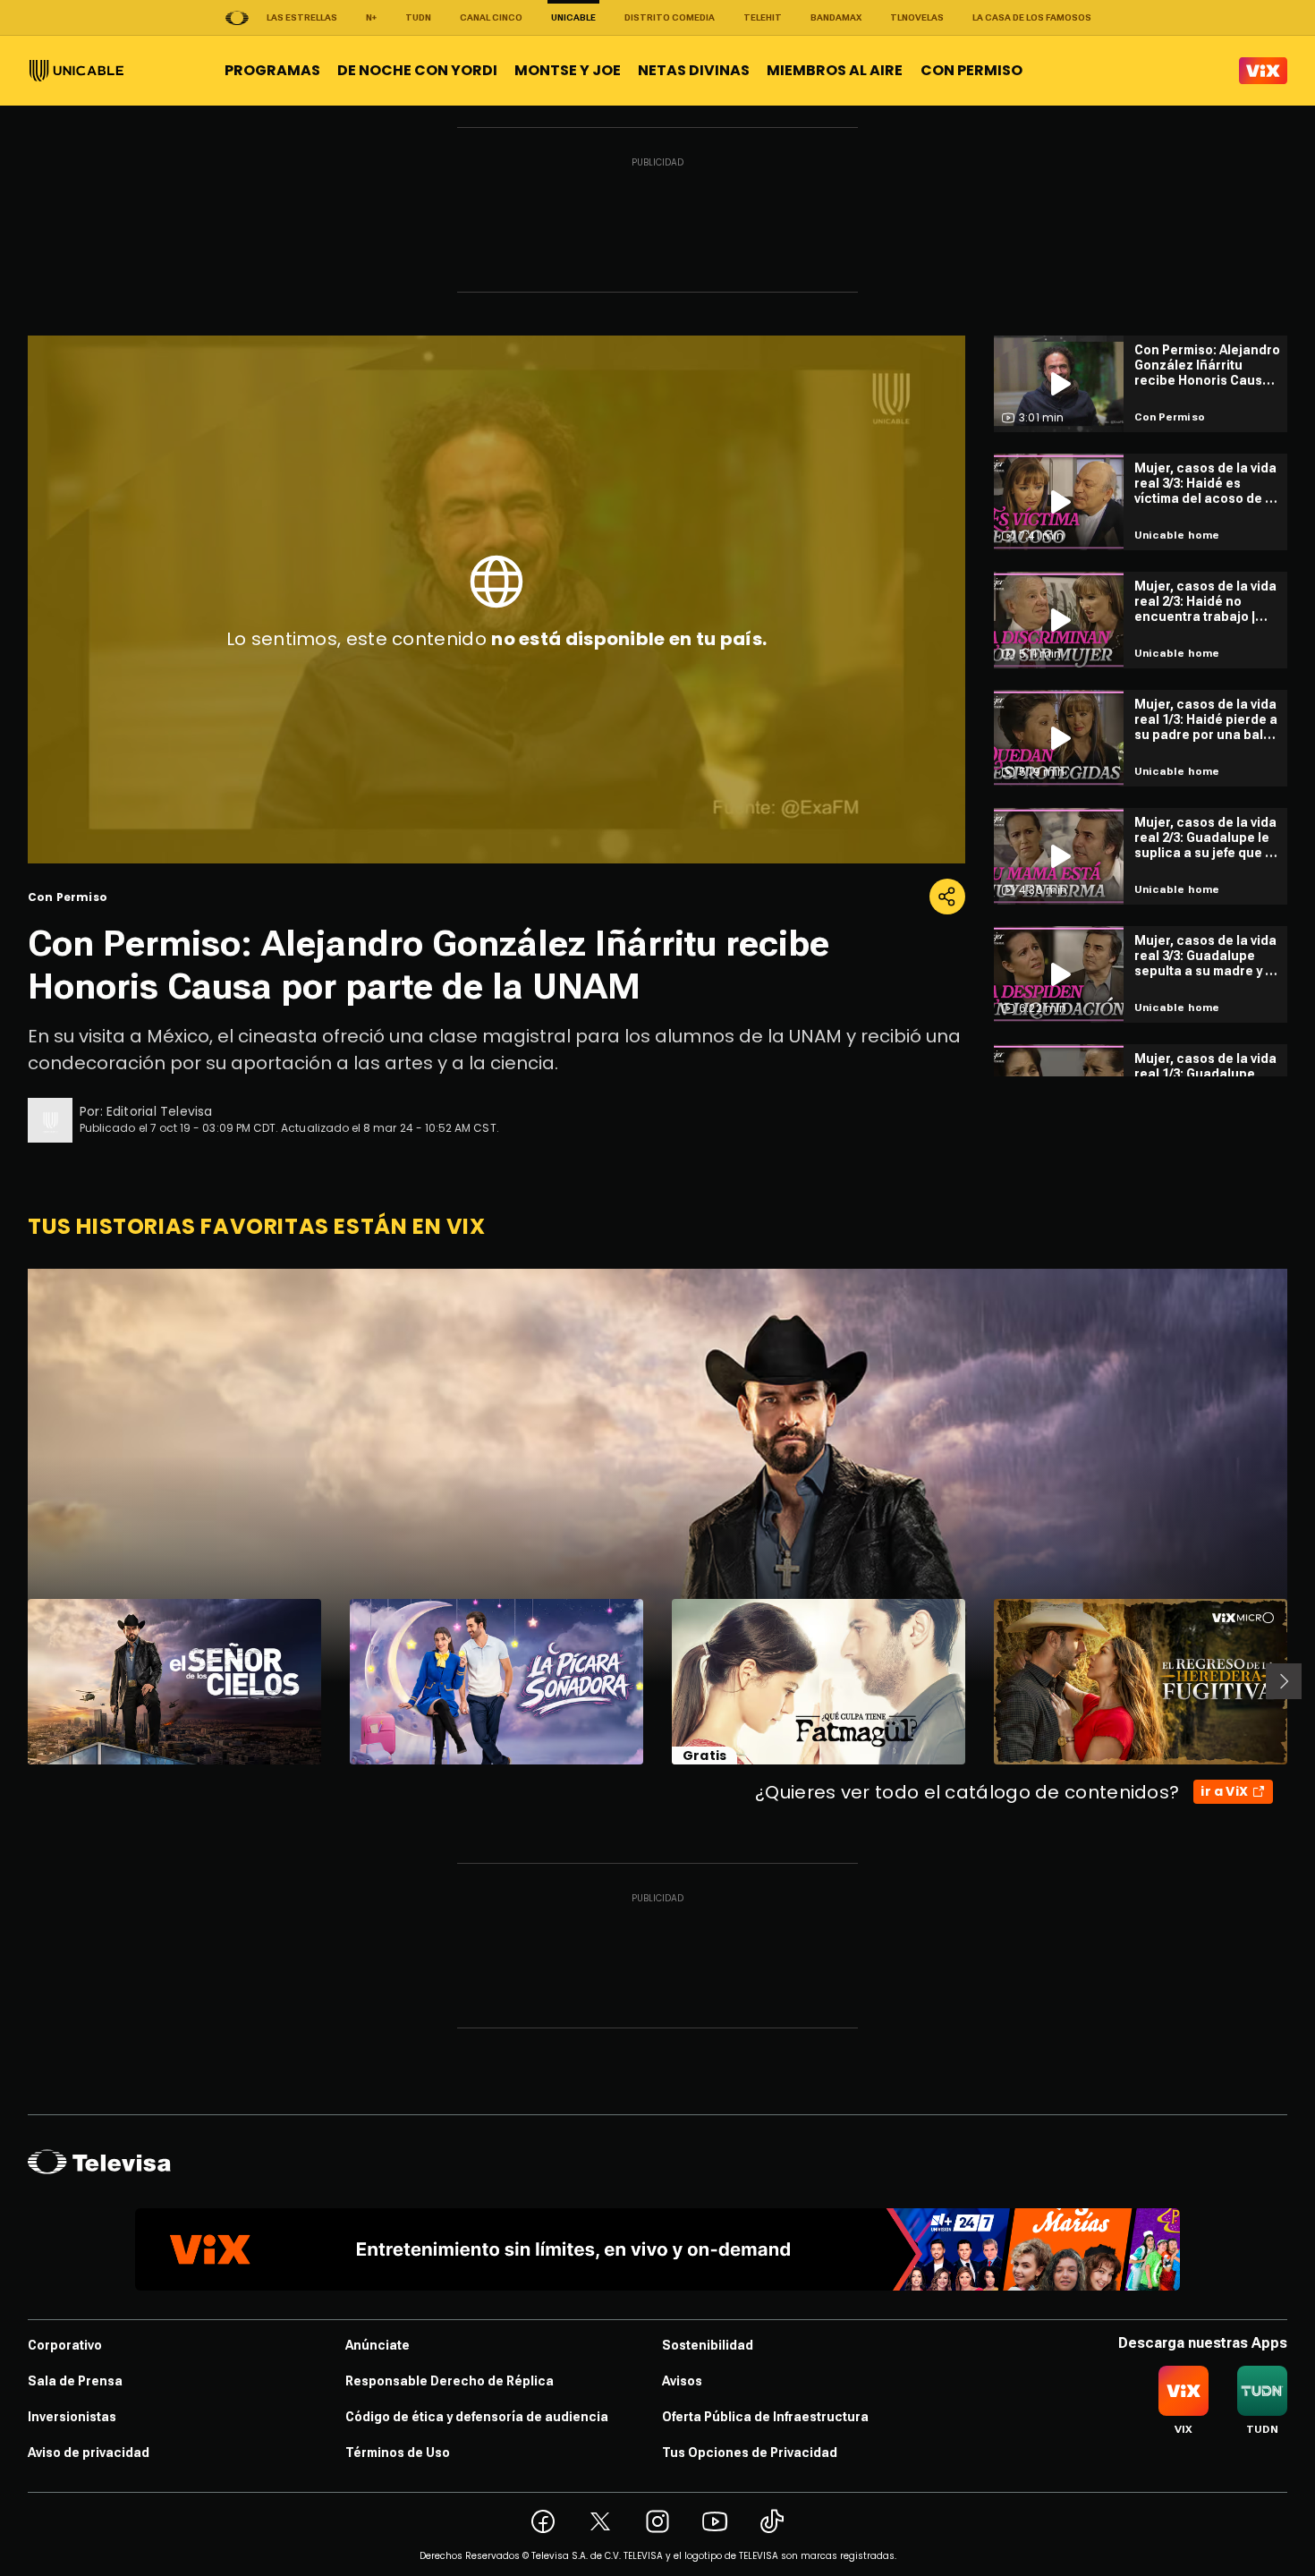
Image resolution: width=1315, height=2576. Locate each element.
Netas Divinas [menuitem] (694, 70)
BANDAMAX (836, 17)
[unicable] (76, 71)
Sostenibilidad (708, 2345)
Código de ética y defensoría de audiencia (477, 2417)
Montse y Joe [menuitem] (568, 70)
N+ (371, 17)
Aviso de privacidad (89, 2453)
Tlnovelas (917, 17)
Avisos (682, 2381)
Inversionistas (72, 2417)
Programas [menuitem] (272, 70)
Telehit (763, 17)
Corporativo (65, 2345)
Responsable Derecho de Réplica (450, 2381)
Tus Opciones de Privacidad (750, 2453)
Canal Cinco (491, 17)
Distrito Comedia (670, 17)
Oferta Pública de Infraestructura (765, 2417)
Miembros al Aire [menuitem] (835, 70)
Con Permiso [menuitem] (971, 70)
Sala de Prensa (75, 2381)
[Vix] (1263, 71)
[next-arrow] (1284, 1681)
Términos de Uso (398, 2453)
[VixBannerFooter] (657, 2249)
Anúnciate (378, 2345)
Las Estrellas (302, 17)
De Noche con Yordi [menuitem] (417, 70)
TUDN (418, 17)
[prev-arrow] (17, 1681)
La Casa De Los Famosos (1032, 17)
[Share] (947, 897)
